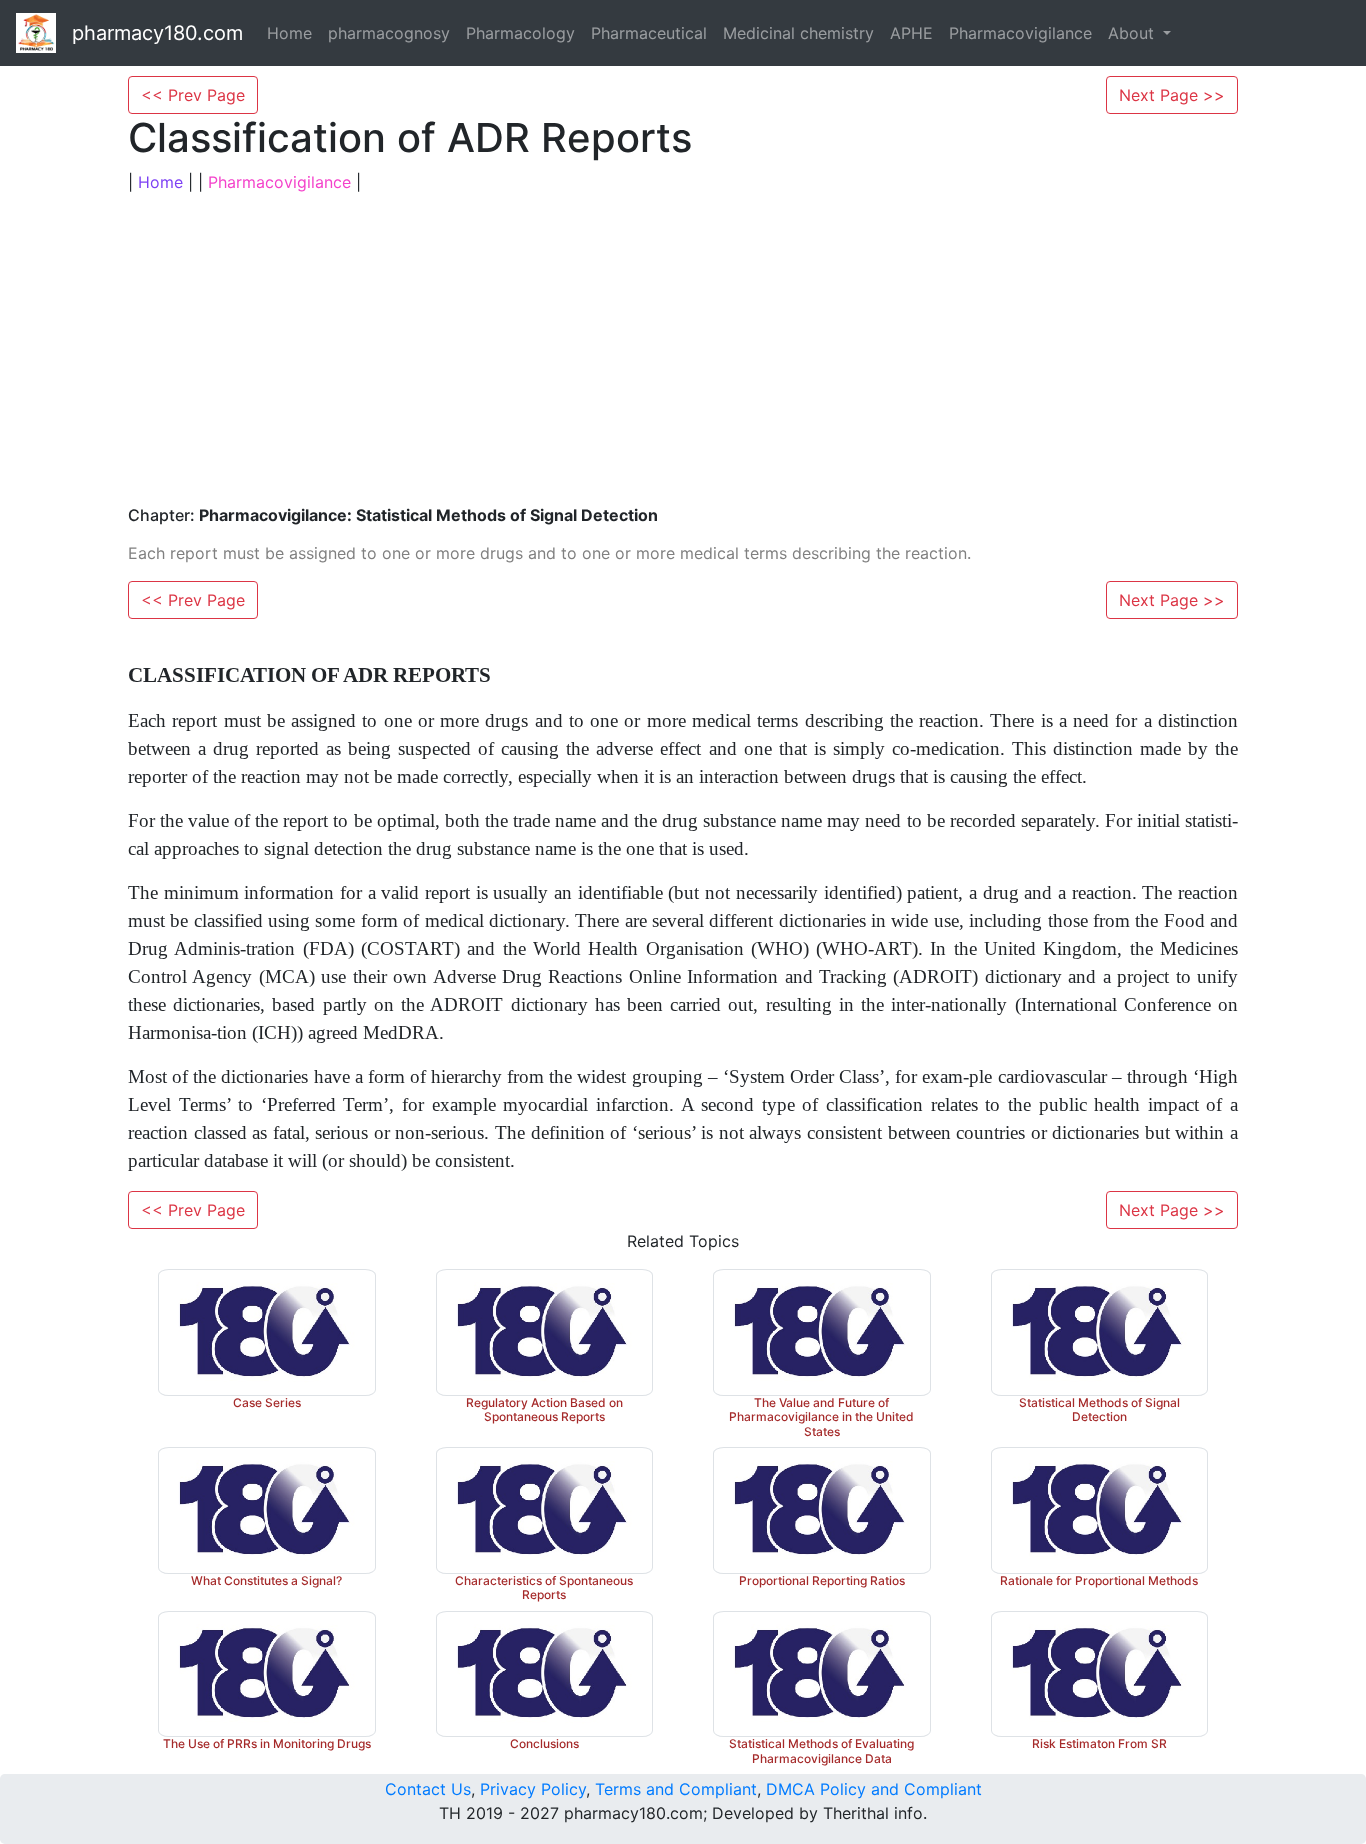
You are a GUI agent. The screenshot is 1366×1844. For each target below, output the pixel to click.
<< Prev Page (193, 95)
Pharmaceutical (649, 33)
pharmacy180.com (157, 33)
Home (289, 33)
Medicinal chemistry (798, 33)
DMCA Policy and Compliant (874, 1789)
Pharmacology (520, 33)
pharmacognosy (389, 33)
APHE (911, 33)
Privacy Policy (533, 1789)
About (1133, 33)
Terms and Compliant (676, 1789)
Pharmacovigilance (1020, 33)
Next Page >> (1172, 95)
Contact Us (428, 1789)
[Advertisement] (683, 350)
